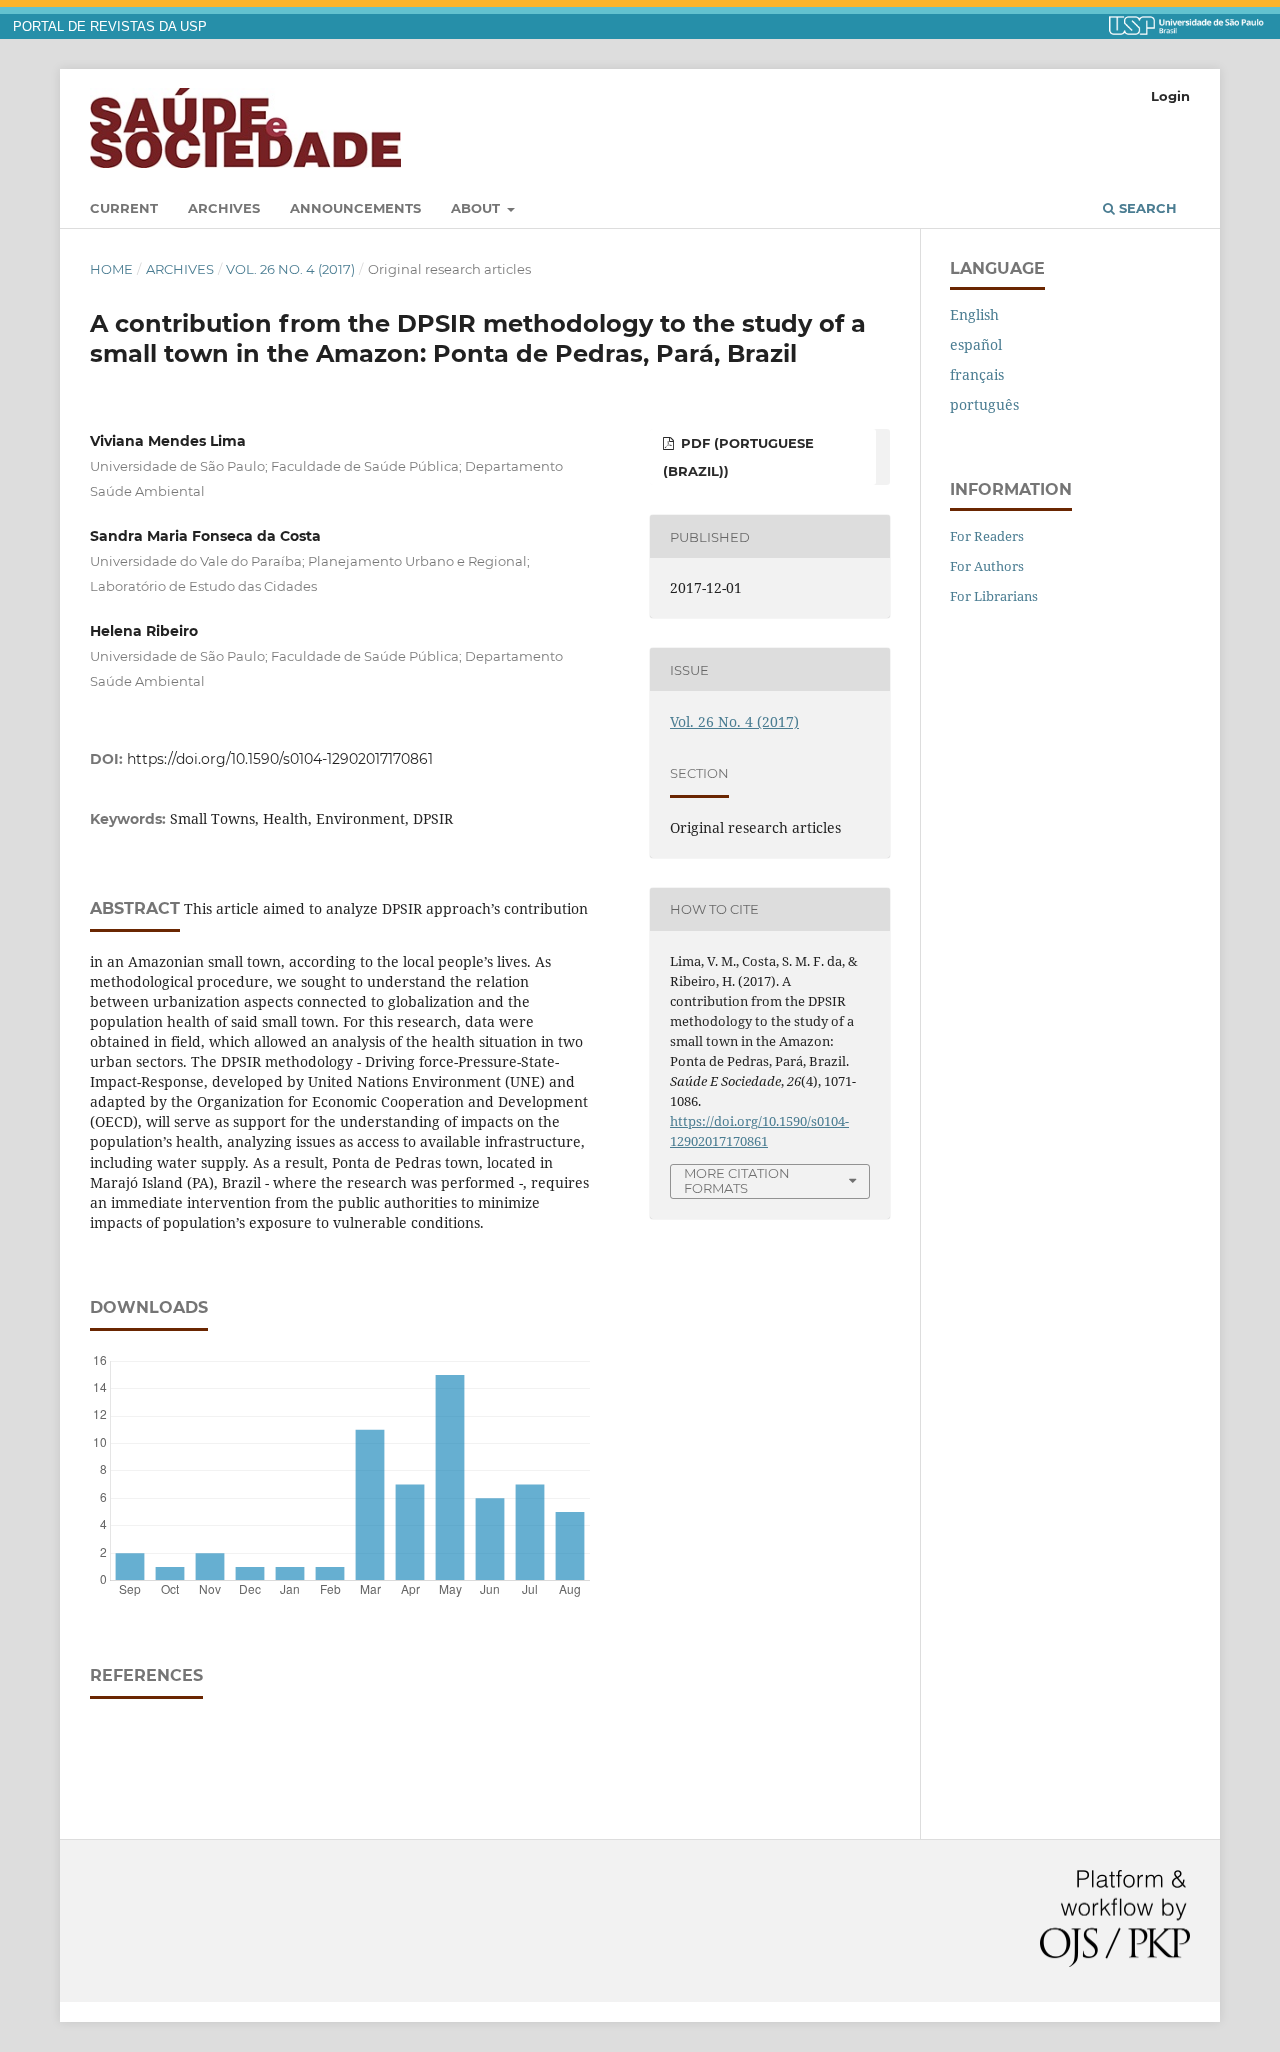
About (477, 208)
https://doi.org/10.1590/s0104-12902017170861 (280, 759)
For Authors (987, 566)
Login (1170, 96)
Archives (224, 208)
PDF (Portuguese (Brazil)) (738, 457)
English (974, 314)
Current (124, 208)
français (977, 374)
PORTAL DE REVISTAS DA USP (110, 27)
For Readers (987, 536)
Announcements (355, 208)
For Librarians (994, 596)
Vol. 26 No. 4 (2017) (290, 269)
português (984, 404)
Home (111, 269)
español (976, 344)
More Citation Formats (737, 1180)
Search (1146, 208)
